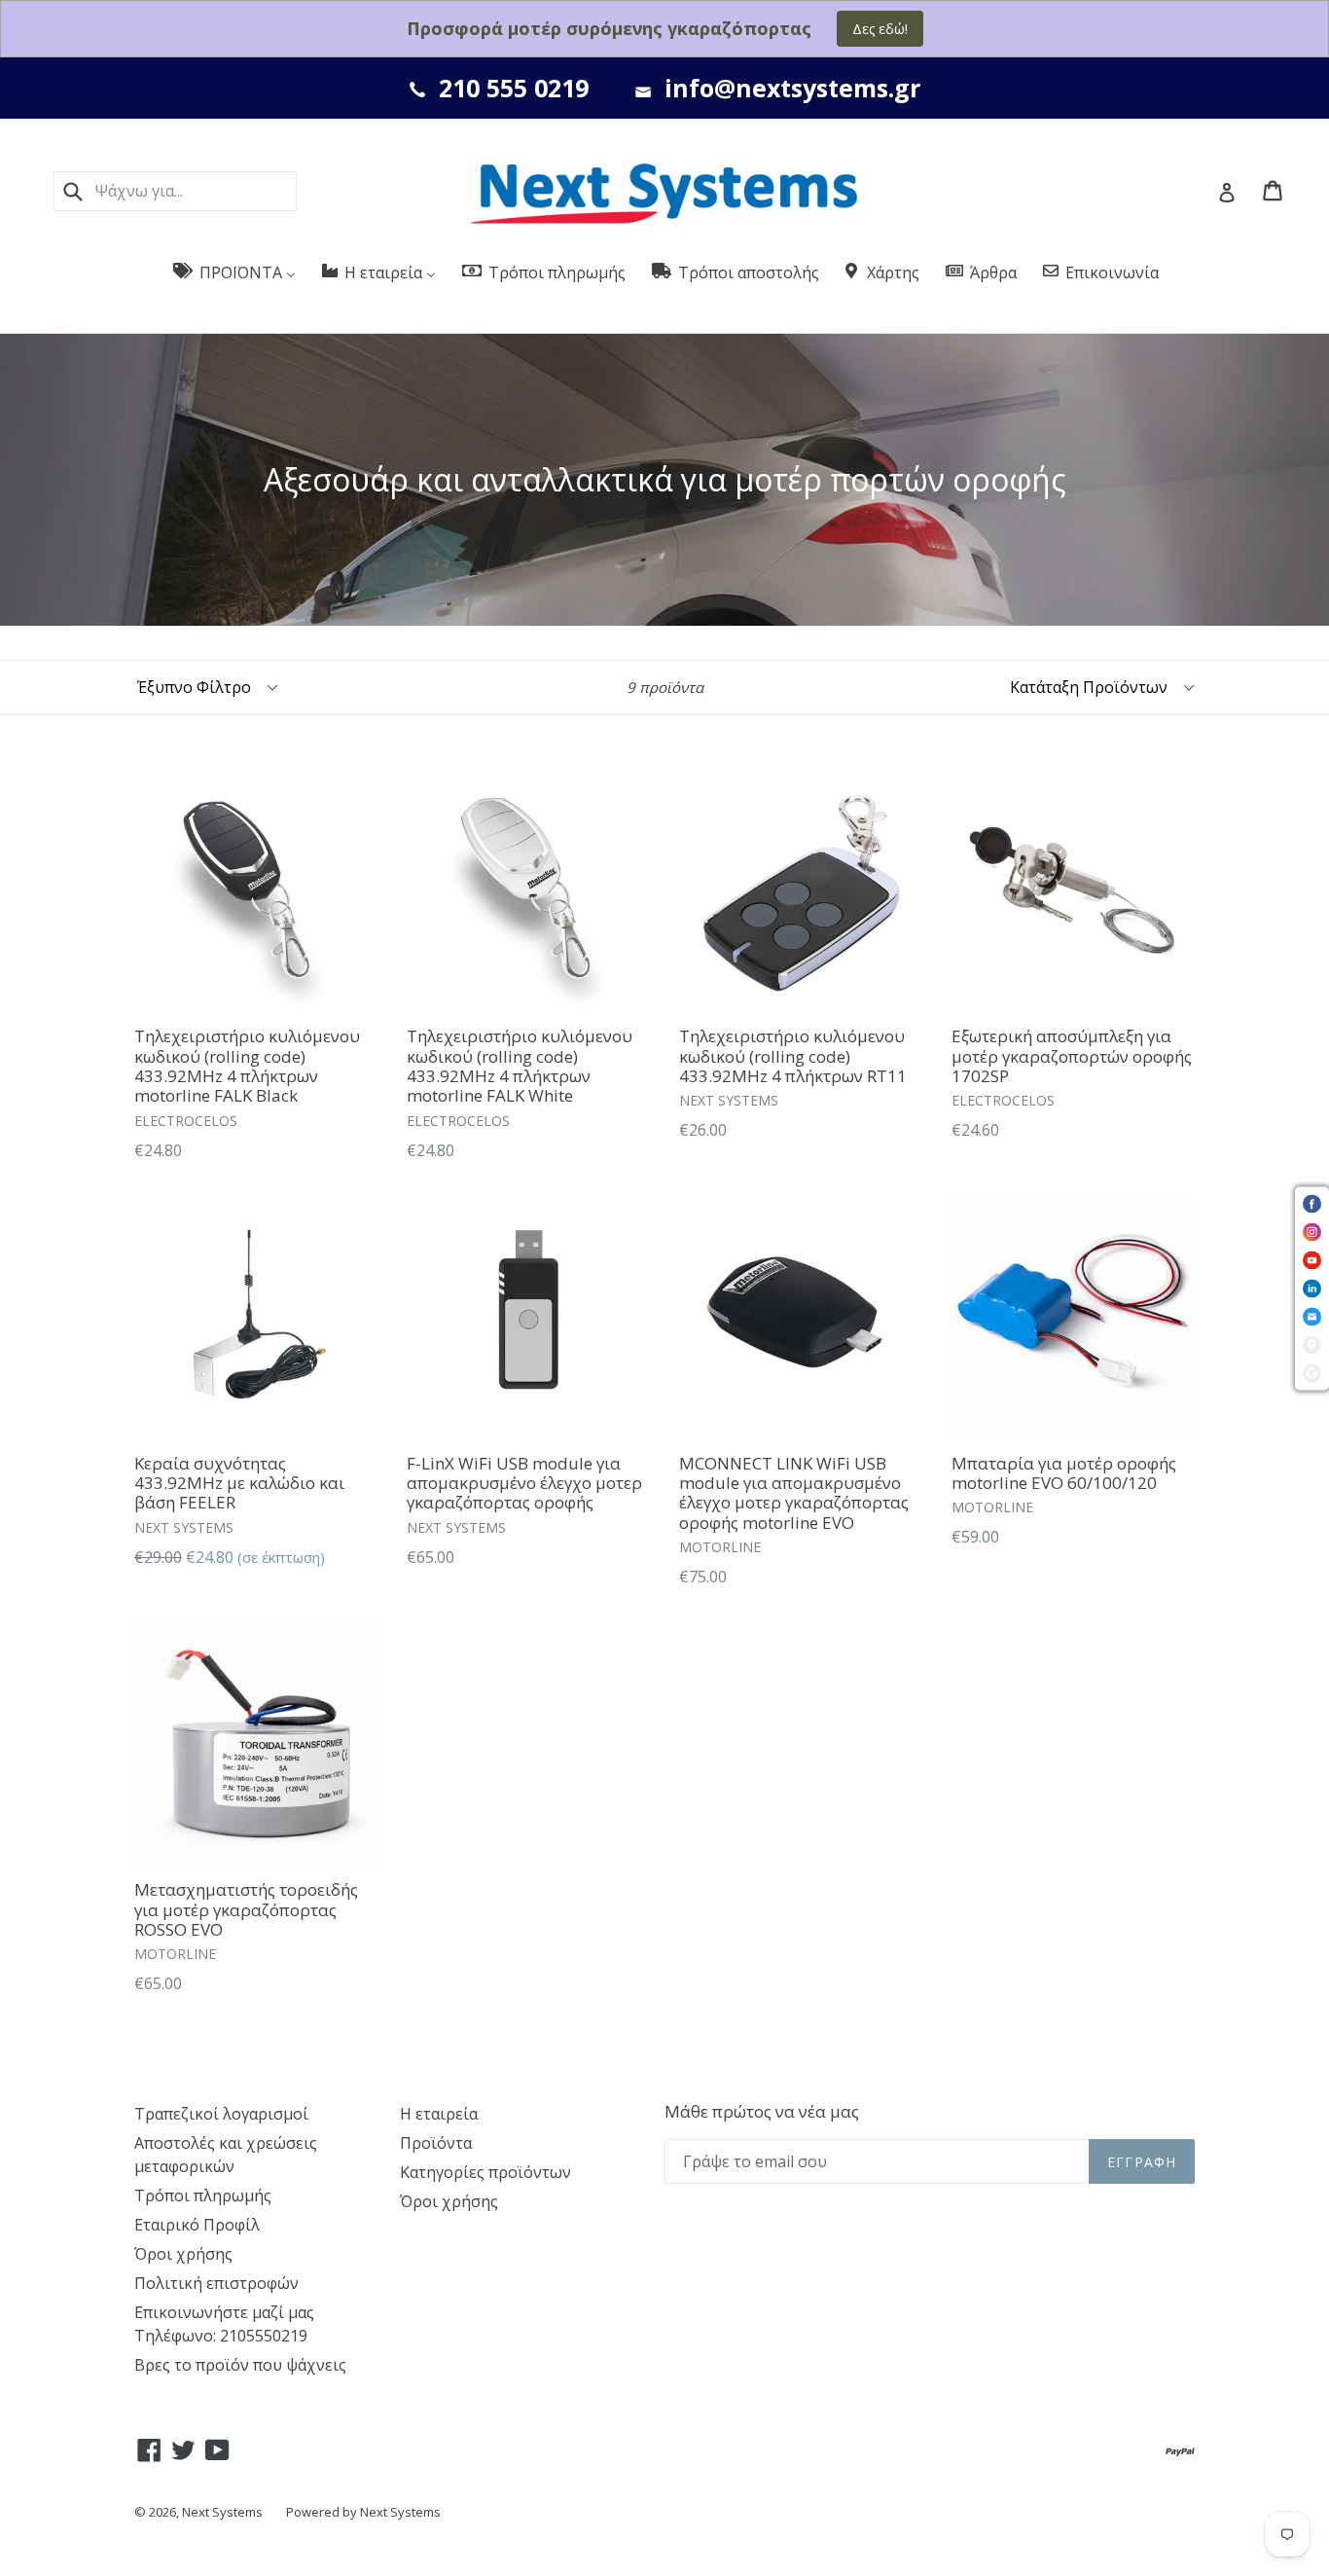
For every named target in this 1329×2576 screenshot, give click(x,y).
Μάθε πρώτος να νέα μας (762, 2112)
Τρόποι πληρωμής (203, 2195)
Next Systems (222, 2512)
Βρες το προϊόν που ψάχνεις (240, 2365)
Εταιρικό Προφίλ (197, 2225)
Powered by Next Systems (363, 2512)
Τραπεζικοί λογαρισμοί (221, 2114)
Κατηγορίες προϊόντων (485, 2172)
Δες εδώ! (880, 29)
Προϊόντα (436, 2143)
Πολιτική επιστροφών (216, 2283)
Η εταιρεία (439, 2114)
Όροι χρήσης (183, 2254)
